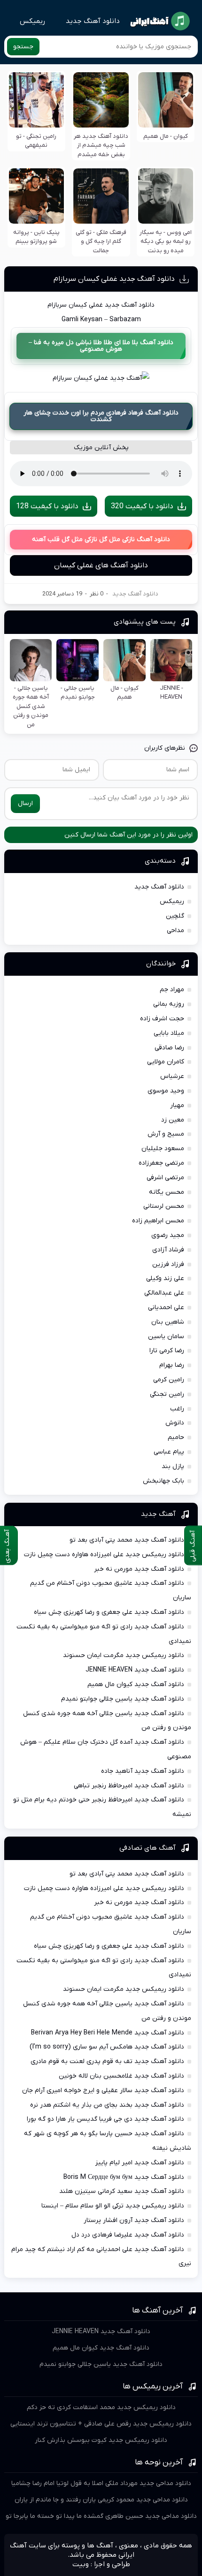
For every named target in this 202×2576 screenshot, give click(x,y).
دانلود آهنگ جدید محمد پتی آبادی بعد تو (127, 1540)
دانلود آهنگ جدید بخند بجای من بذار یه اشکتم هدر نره (107, 2105)
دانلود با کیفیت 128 (47, 506)
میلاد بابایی (169, 1033)
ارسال (25, 803)
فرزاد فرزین (168, 1264)
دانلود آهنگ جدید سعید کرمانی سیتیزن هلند (122, 2191)
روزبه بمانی (169, 1004)
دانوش (175, 1423)
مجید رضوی (168, 1235)
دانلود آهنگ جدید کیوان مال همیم (136, 1684)
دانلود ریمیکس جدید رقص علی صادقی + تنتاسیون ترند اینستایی (101, 2424)
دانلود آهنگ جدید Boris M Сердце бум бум (124, 2177)
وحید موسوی (166, 1091)
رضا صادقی (169, 1048)
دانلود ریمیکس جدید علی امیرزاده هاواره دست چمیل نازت (104, 1555)
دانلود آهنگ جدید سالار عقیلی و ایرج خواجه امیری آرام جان (103, 2090)
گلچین (175, 916)
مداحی (175, 930)
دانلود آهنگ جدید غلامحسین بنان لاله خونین (121, 2076)
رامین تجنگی (167, 1394)
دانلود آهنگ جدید (93, 21)
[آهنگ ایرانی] (160, 21)
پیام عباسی (169, 1452)
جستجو (23, 47)
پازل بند (173, 1466)
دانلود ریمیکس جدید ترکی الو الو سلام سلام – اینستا (113, 2206)
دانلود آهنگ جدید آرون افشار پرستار (134, 2220)
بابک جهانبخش (163, 1481)
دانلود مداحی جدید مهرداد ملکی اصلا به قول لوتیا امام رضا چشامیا (101, 2483)
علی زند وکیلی (165, 1278)
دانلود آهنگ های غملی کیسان (101, 565)
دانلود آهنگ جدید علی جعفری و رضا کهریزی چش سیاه (109, 1612)
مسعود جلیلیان (163, 1149)
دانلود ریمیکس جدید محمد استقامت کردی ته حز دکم (101, 2407)
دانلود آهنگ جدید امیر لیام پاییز (140, 2163)
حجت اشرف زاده (162, 1019)
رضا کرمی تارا (167, 1351)
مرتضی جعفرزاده (161, 1163)
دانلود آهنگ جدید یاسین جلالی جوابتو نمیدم (123, 1699)
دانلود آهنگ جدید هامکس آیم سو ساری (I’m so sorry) (107, 2047)
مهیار (177, 1105)
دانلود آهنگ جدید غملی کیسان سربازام (114, 279)
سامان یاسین (166, 1337)
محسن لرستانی (164, 1206)
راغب (177, 1409)
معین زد (173, 1120)
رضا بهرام (172, 1365)
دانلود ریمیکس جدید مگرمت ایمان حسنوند (124, 1655)
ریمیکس (32, 21)
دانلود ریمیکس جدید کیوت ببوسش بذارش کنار (101, 2440)
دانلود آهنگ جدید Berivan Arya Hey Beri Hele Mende (108, 2033)
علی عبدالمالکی (164, 1293)
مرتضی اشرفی (165, 1178)
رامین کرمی (169, 1380)
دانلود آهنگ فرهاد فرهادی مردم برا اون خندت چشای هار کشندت (101, 416)
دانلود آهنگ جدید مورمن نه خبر (139, 1569)
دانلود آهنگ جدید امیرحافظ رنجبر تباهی (129, 1786)
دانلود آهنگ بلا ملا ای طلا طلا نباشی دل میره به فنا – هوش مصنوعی (101, 346)
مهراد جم (172, 990)
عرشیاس (172, 1076)
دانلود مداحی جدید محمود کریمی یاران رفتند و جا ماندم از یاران (101, 2500)
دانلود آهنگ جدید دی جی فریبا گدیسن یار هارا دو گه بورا (105, 2119)
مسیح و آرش (166, 1134)
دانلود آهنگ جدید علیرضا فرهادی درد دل (128, 2235)
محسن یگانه (167, 1192)
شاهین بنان (168, 1322)
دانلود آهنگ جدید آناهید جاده (143, 1771)
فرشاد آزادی (168, 1250)
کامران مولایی (166, 1062)
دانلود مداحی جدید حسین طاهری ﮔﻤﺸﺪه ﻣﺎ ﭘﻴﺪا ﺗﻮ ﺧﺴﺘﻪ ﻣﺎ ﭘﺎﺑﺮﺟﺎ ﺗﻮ (101, 2516)
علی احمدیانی (166, 1307)
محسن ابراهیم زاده (158, 1221)
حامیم (176, 1437)
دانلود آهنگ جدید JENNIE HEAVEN (135, 1670)
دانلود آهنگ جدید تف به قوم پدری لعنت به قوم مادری (107, 2061)
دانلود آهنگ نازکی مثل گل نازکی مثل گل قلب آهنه (101, 539)
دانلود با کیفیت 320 (142, 506)
